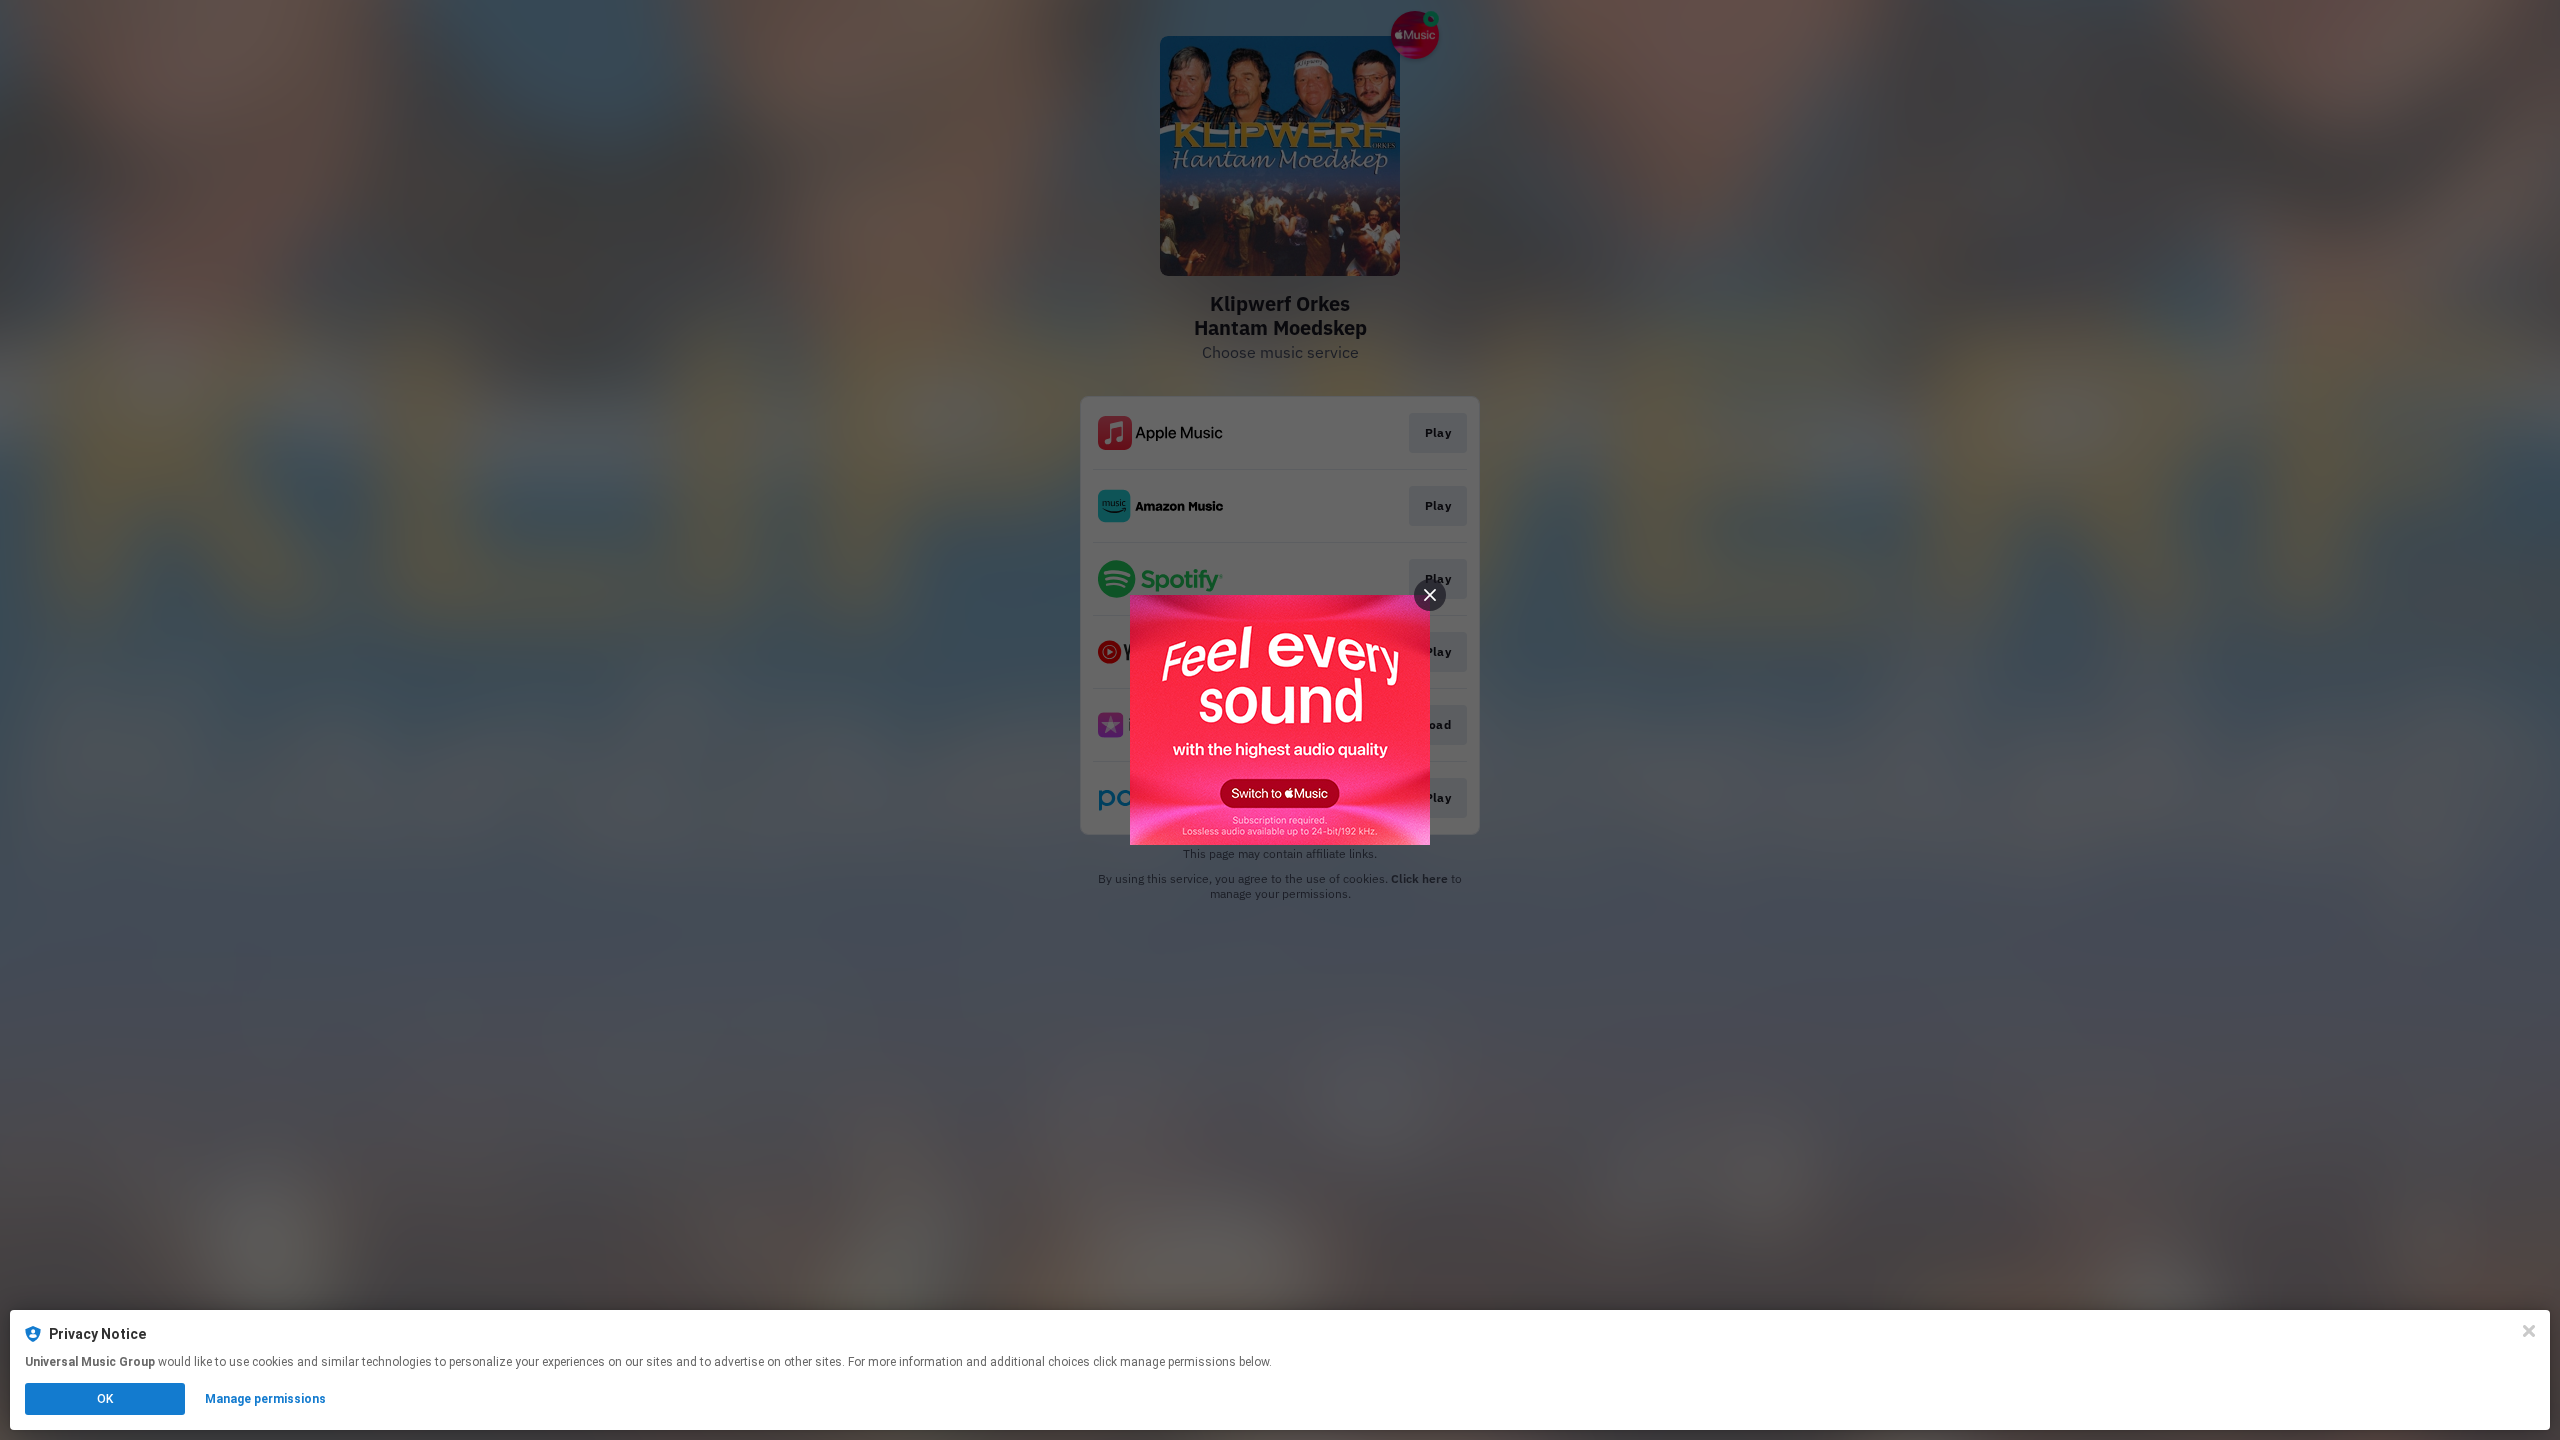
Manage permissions (265, 1399)
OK (105, 1399)
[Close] (2529, 1331)
